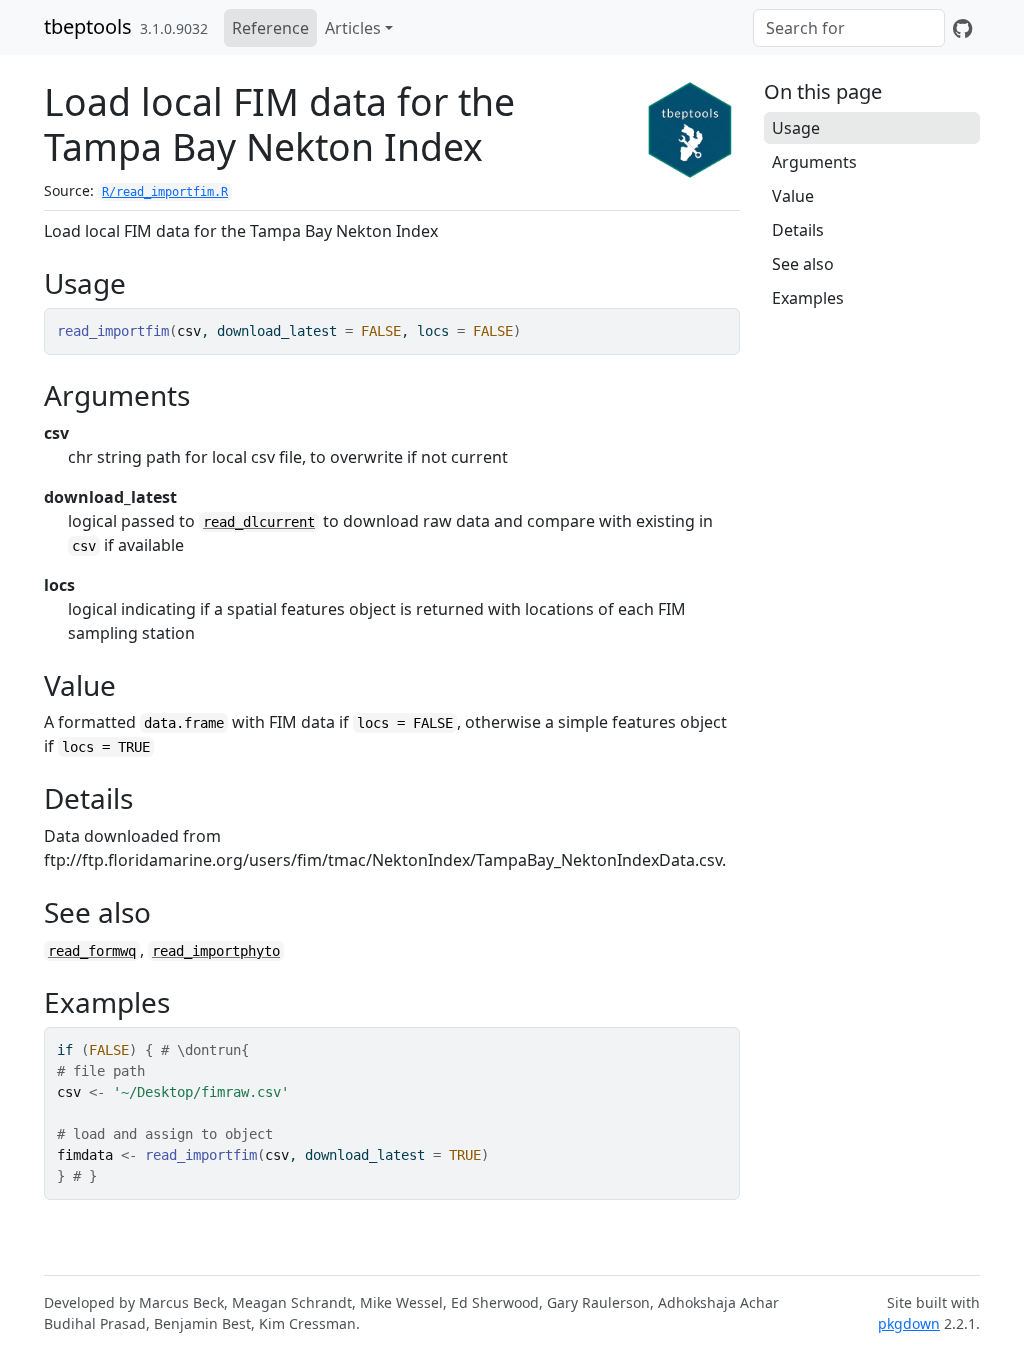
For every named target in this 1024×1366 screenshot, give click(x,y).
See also (803, 264)
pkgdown (909, 1323)
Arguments (814, 162)
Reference (270, 28)
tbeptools (88, 26)
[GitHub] (962, 28)
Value (793, 196)
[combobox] (849, 28)
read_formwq (92, 951)
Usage (796, 128)
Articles (353, 28)
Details (798, 230)
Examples (808, 298)
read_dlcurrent (259, 522)
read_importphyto (216, 951)
